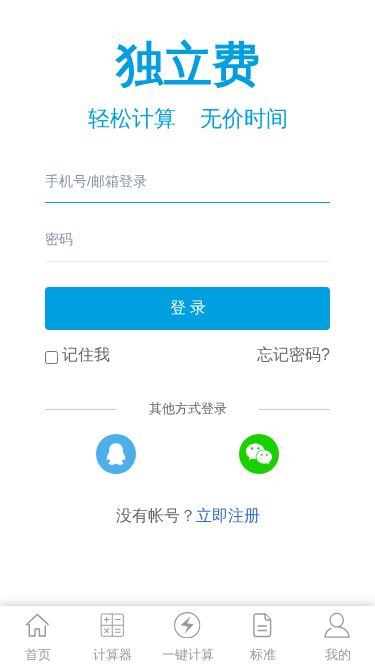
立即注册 (228, 515)
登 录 (188, 307)
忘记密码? (293, 354)
